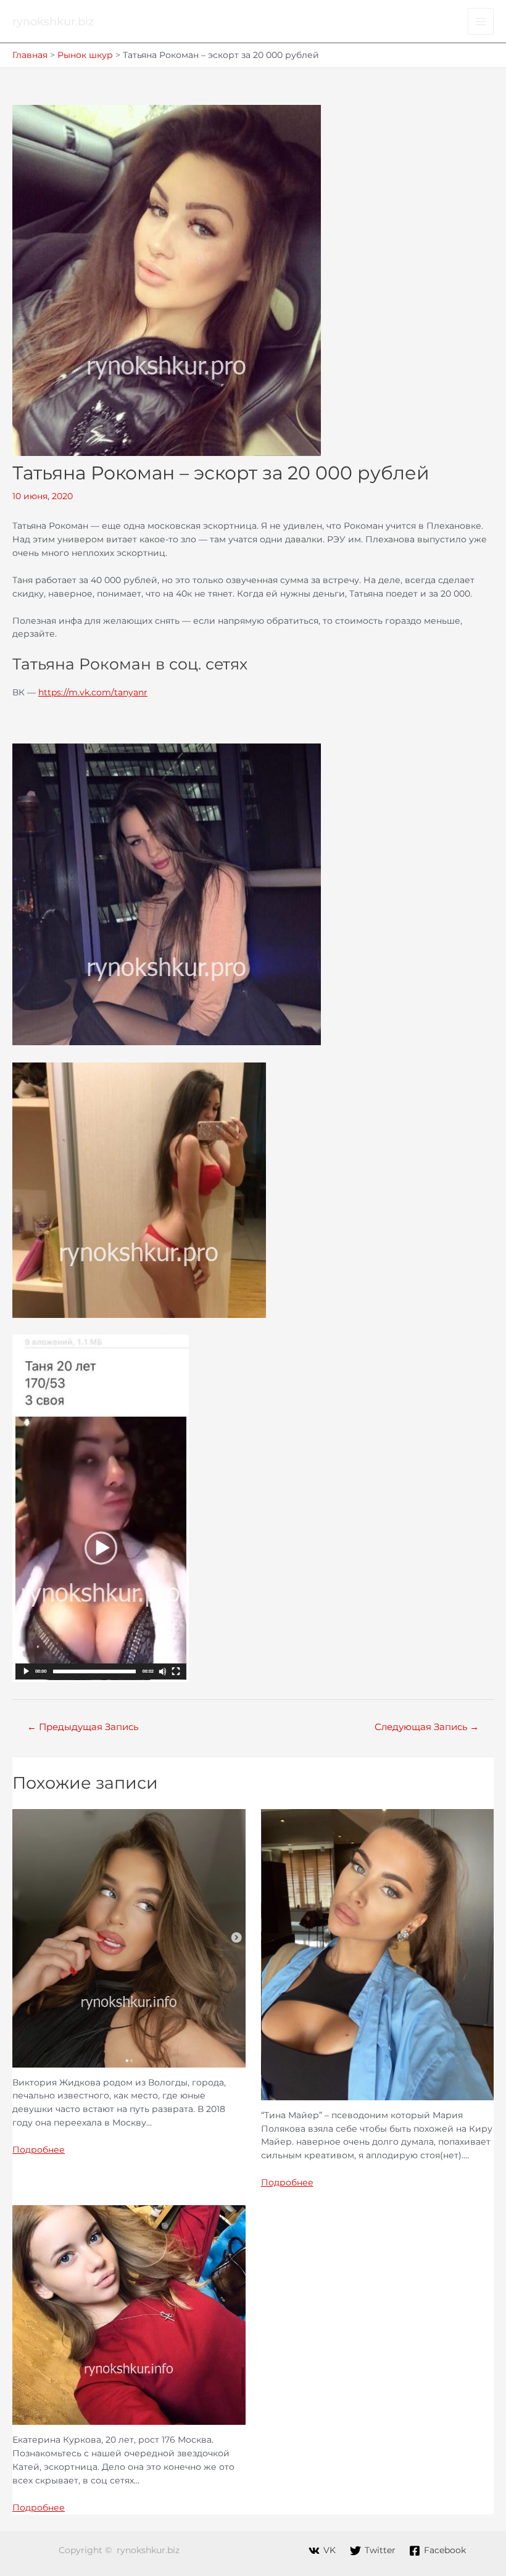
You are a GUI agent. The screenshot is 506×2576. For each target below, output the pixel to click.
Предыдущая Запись (83, 1727)
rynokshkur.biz (53, 21)
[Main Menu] (481, 21)
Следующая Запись (427, 1727)
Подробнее (39, 2150)
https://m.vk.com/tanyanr (93, 692)
